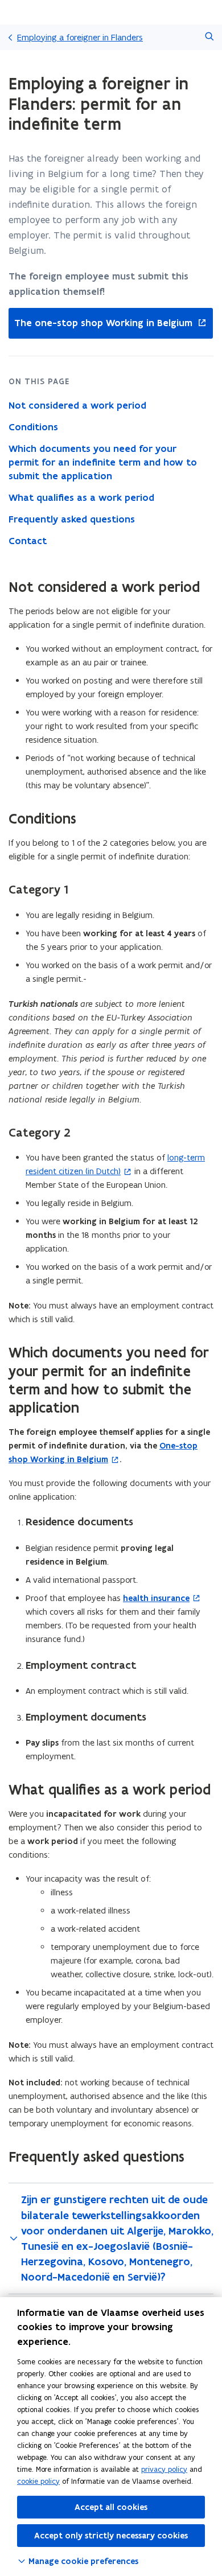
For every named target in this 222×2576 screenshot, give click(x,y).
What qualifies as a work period (81, 497)
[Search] (209, 37)
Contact (28, 541)
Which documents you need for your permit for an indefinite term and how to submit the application (103, 462)
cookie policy (38, 2481)
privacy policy (164, 2469)
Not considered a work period (77, 405)
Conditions (33, 427)
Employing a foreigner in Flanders (80, 37)
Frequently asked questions (72, 519)
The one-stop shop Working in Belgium (100, 323)
